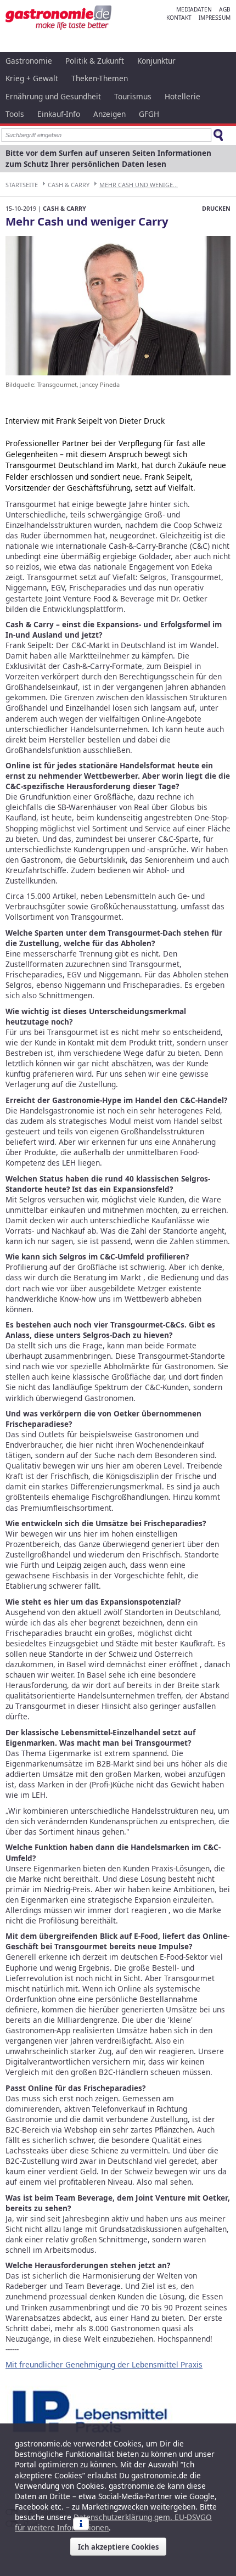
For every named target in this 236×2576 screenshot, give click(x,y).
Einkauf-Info (59, 114)
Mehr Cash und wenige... (139, 185)
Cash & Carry (69, 185)
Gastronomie (29, 61)
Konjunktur (156, 61)
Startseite (22, 185)
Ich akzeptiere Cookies (118, 2547)
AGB (225, 9)
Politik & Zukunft (95, 61)
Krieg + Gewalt (32, 78)
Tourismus (133, 96)
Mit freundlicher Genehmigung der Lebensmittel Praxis (104, 2364)
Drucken (216, 208)
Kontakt (179, 18)
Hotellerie (182, 96)
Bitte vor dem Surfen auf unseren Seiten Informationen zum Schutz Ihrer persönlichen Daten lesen (108, 158)
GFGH (149, 114)
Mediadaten (194, 9)
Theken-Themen (100, 78)
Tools (15, 114)
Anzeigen (109, 114)
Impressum (215, 18)
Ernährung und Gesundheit (53, 96)
